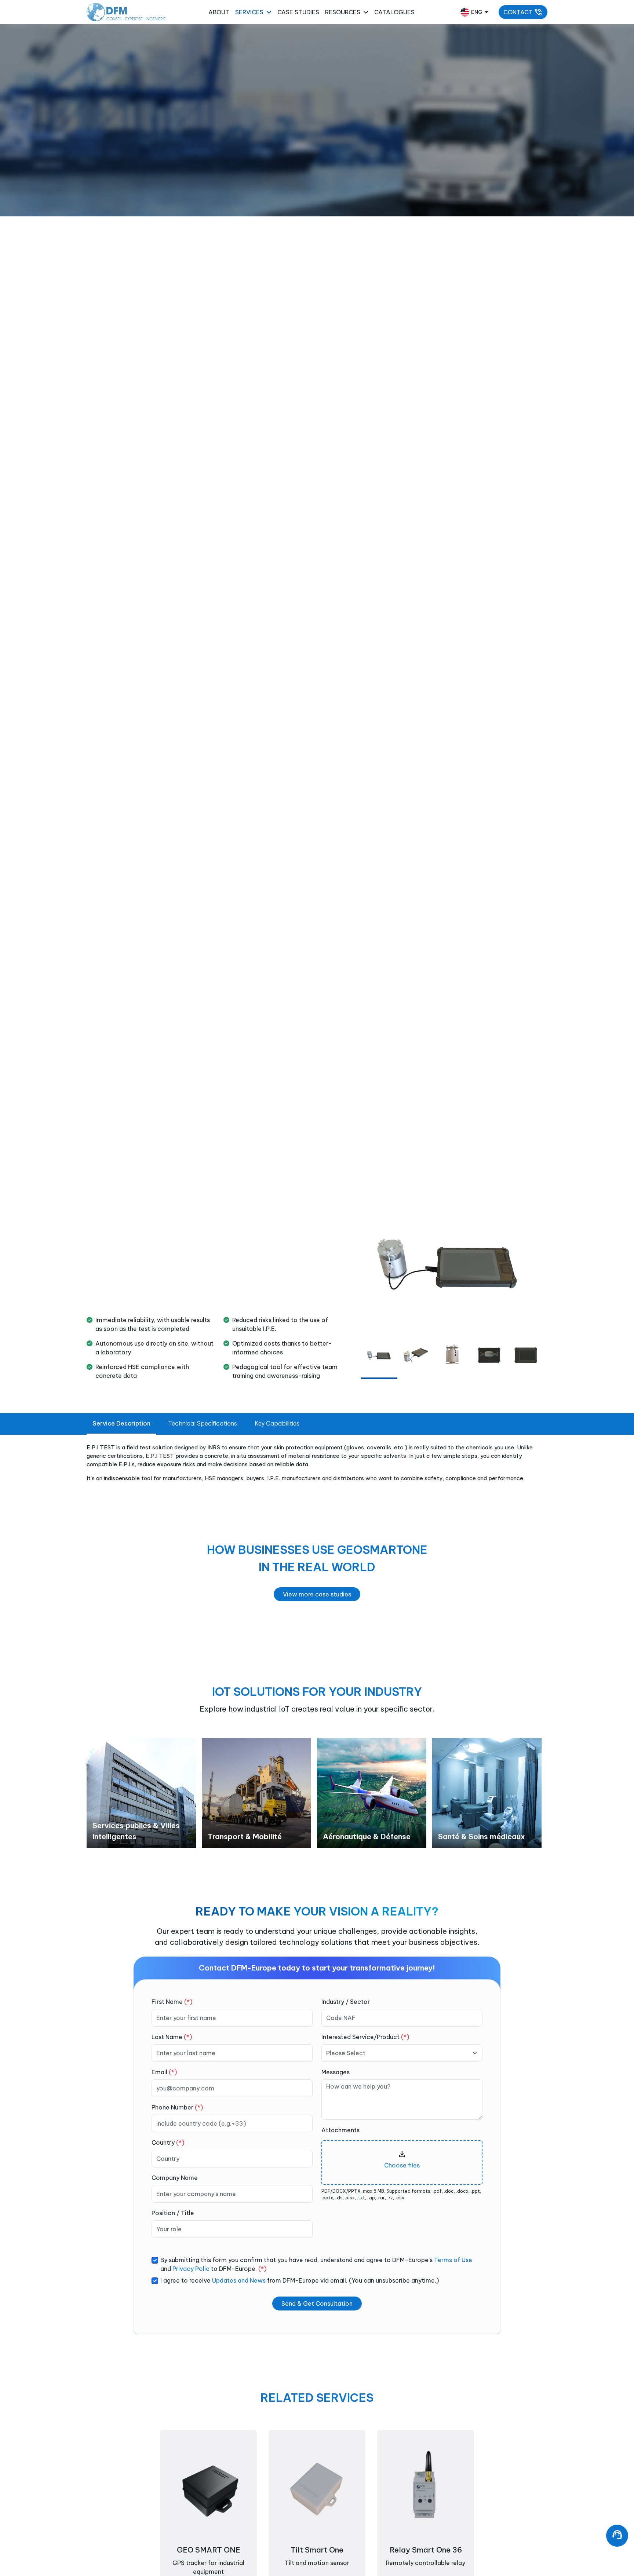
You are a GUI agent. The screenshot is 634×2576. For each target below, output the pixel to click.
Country (168, 2143)
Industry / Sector (346, 2002)
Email (164, 2072)
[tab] (379, 1355)
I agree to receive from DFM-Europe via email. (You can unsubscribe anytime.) (300, 2280)
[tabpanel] (141, 1793)
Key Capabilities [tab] (277, 1423)
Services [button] (249, 12)
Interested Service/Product (365, 2037)
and (185, 2269)
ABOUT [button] (219, 12)
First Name (172, 2002)
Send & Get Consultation (317, 2304)
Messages (336, 2072)
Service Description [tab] (121, 1423)
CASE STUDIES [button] (298, 12)
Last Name (172, 2037)
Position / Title (173, 2213)
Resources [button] (343, 12)
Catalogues (394, 12)
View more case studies (317, 1594)
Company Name (175, 2178)
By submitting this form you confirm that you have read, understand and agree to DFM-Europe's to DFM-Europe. (316, 2264)
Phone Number (177, 2107)
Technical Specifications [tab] (203, 1423)
